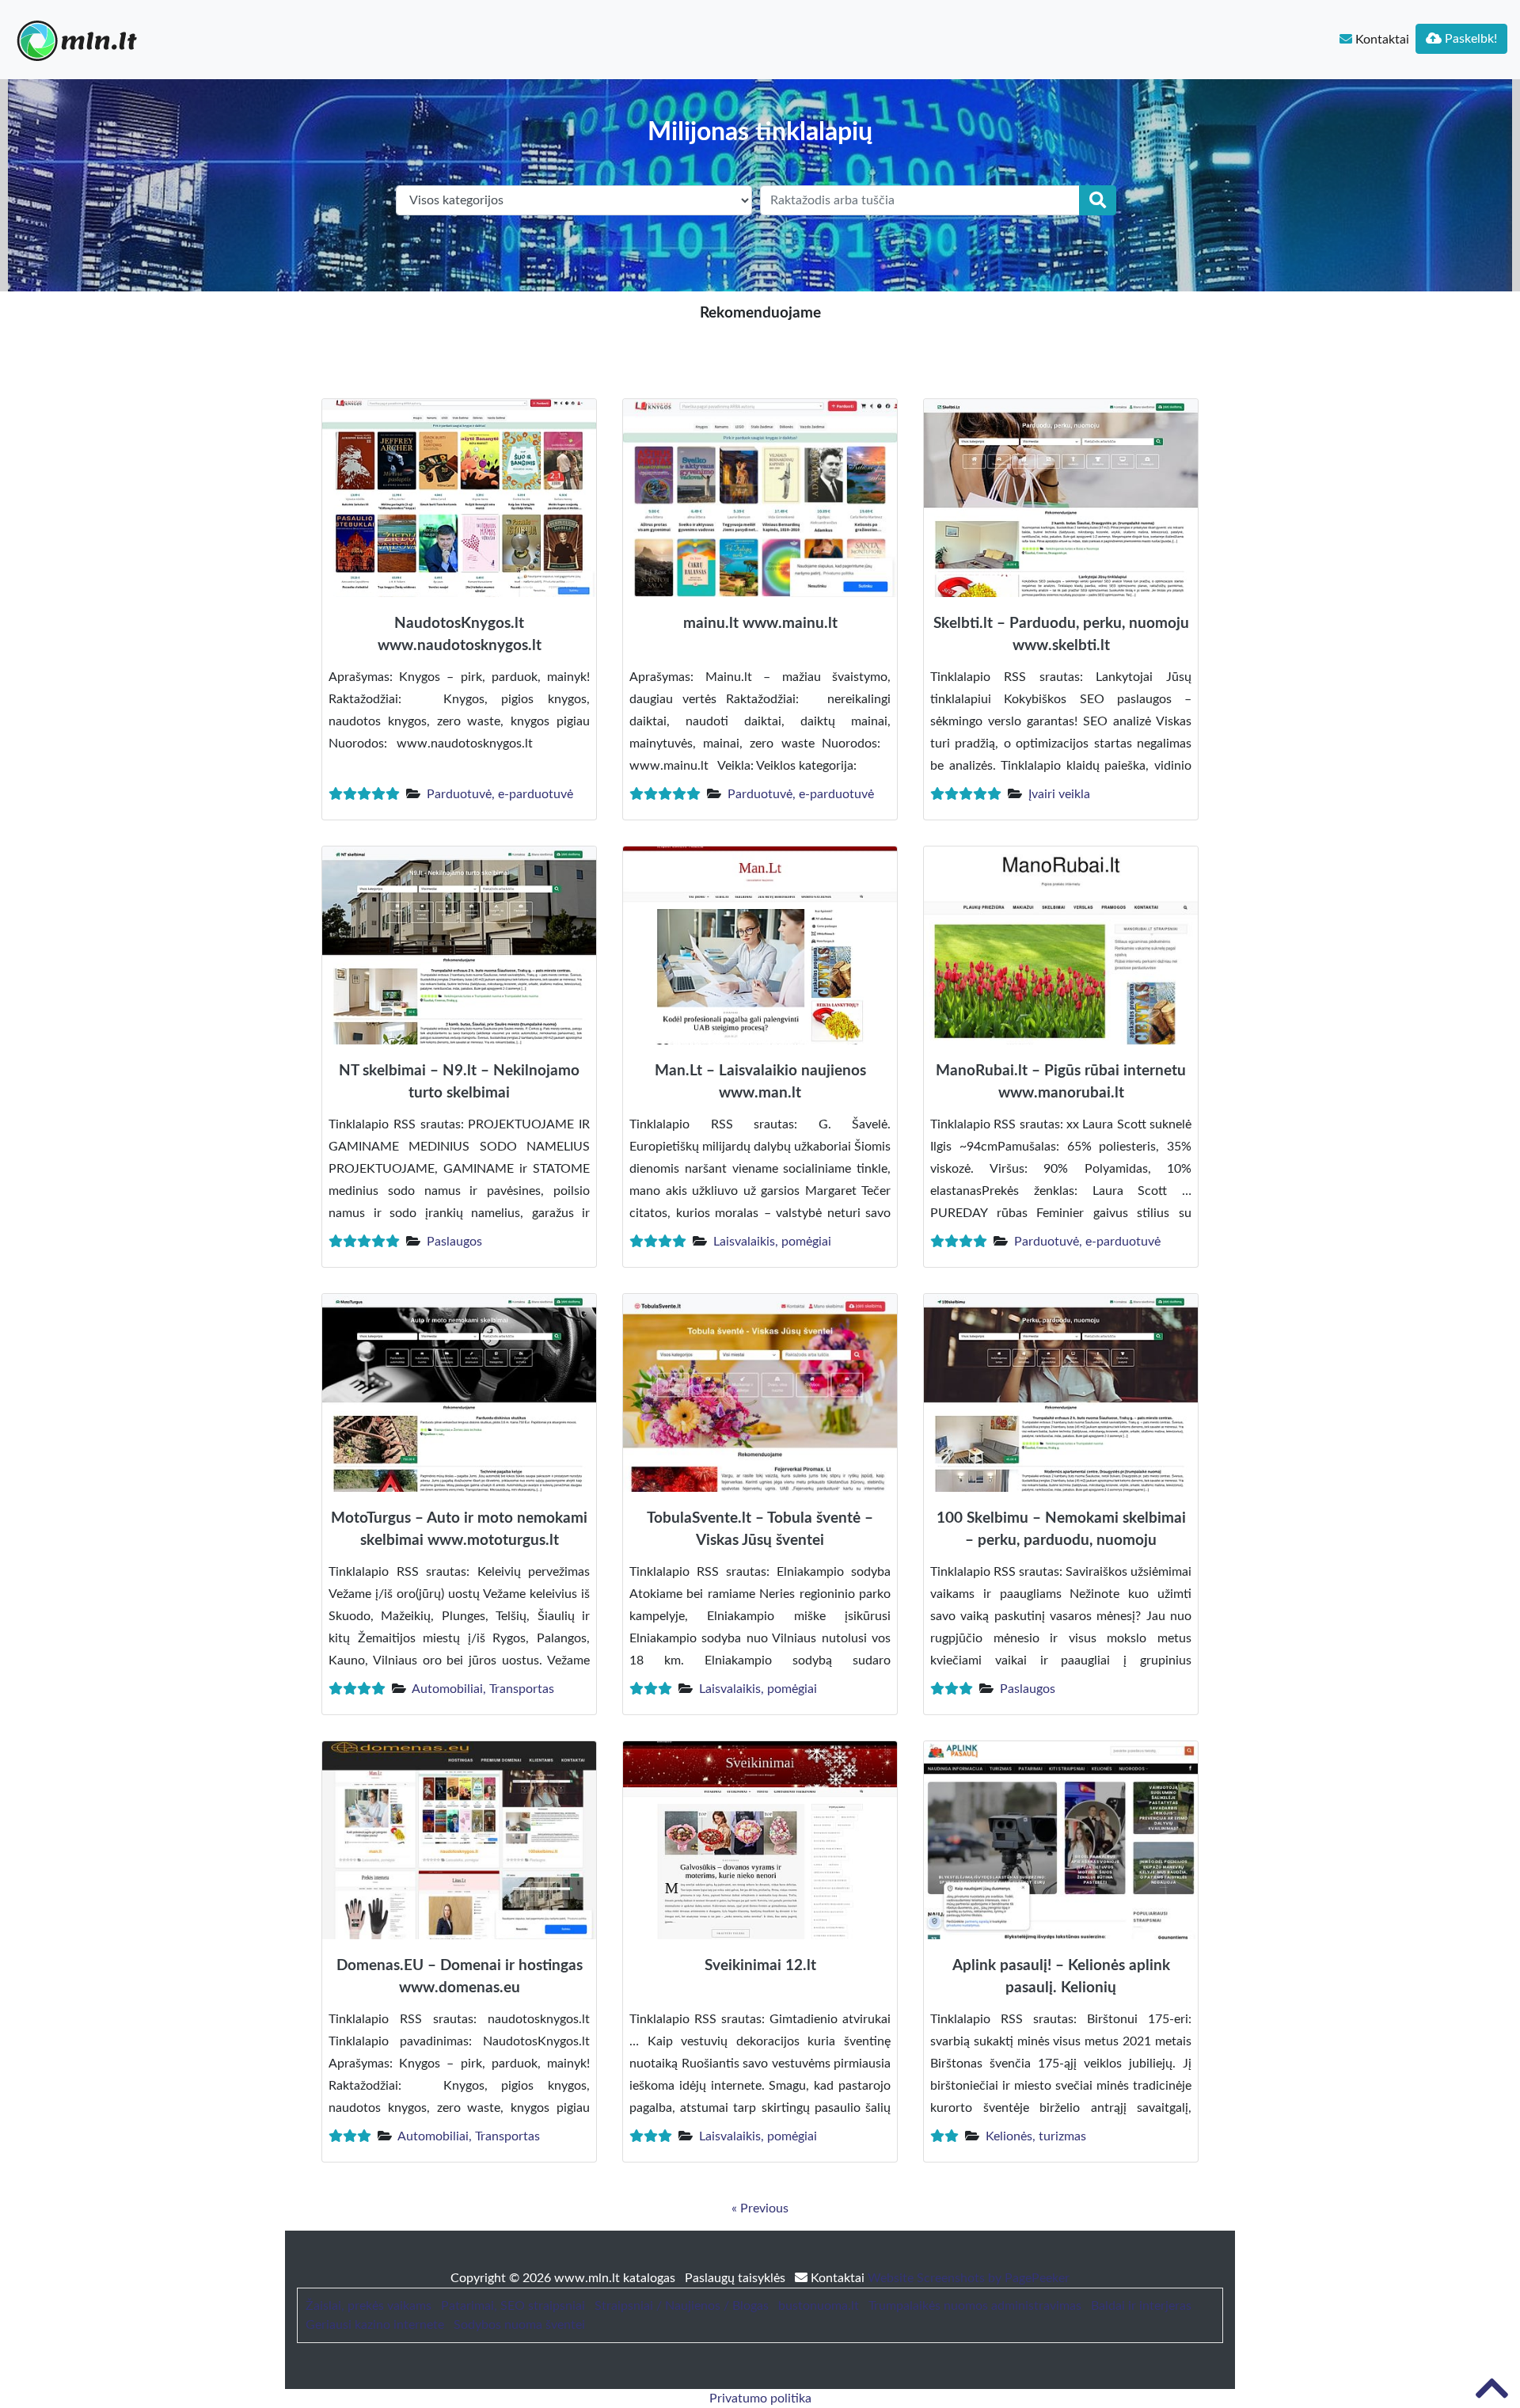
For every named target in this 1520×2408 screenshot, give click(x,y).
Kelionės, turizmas (1036, 2136)
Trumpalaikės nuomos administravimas (975, 2306)
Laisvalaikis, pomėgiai (772, 1242)
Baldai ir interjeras (1141, 2306)
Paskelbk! (1469, 39)
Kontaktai (1381, 40)
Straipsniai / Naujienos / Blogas (682, 2306)
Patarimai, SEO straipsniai (513, 2306)
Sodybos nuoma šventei (519, 2325)
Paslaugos (454, 1242)
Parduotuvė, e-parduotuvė (500, 794)
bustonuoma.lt (819, 2306)
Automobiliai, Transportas (483, 1689)
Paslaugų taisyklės (737, 2278)
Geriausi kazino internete (375, 2325)
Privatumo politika (760, 2398)
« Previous (760, 2208)
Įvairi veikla (1059, 794)
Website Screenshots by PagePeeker (969, 2278)
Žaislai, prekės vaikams (369, 2306)
